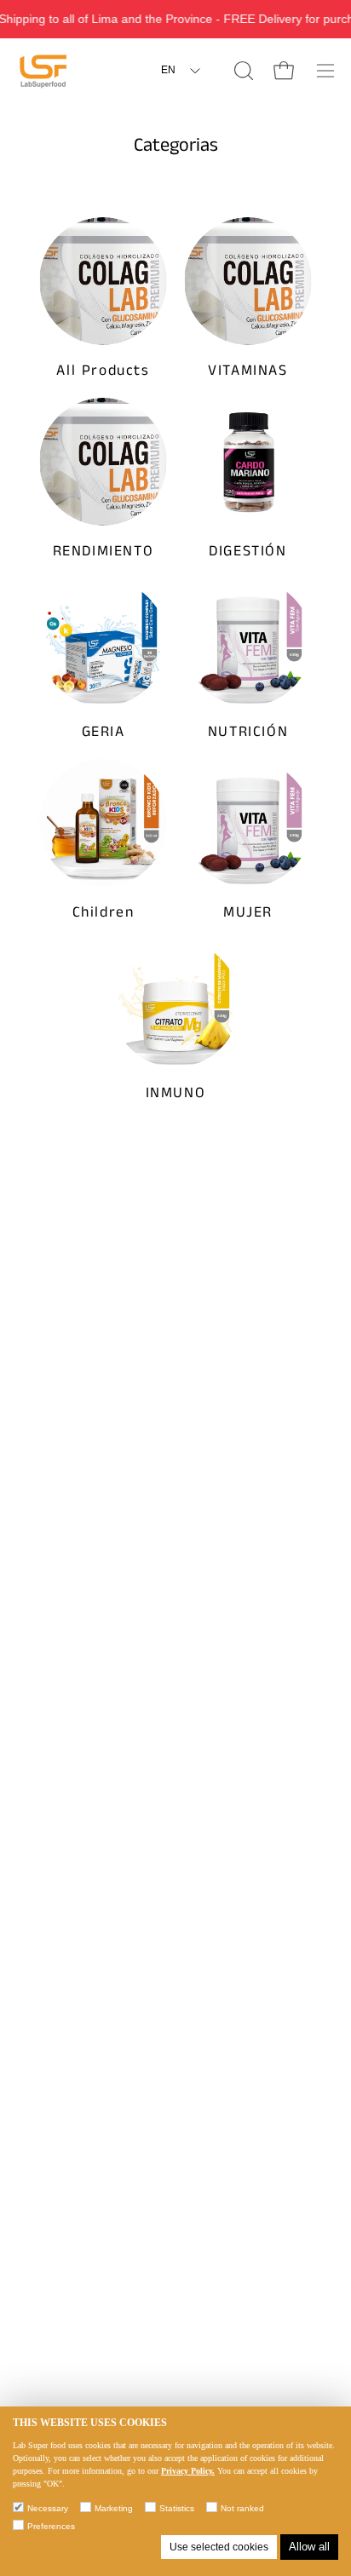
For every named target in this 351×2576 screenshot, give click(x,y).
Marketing (114, 2508)
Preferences (51, 2526)
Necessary (48, 2508)
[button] (242, 71)
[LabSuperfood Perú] (43, 71)
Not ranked (242, 2508)
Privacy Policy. (188, 2471)
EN (168, 70)
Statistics (177, 2508)
